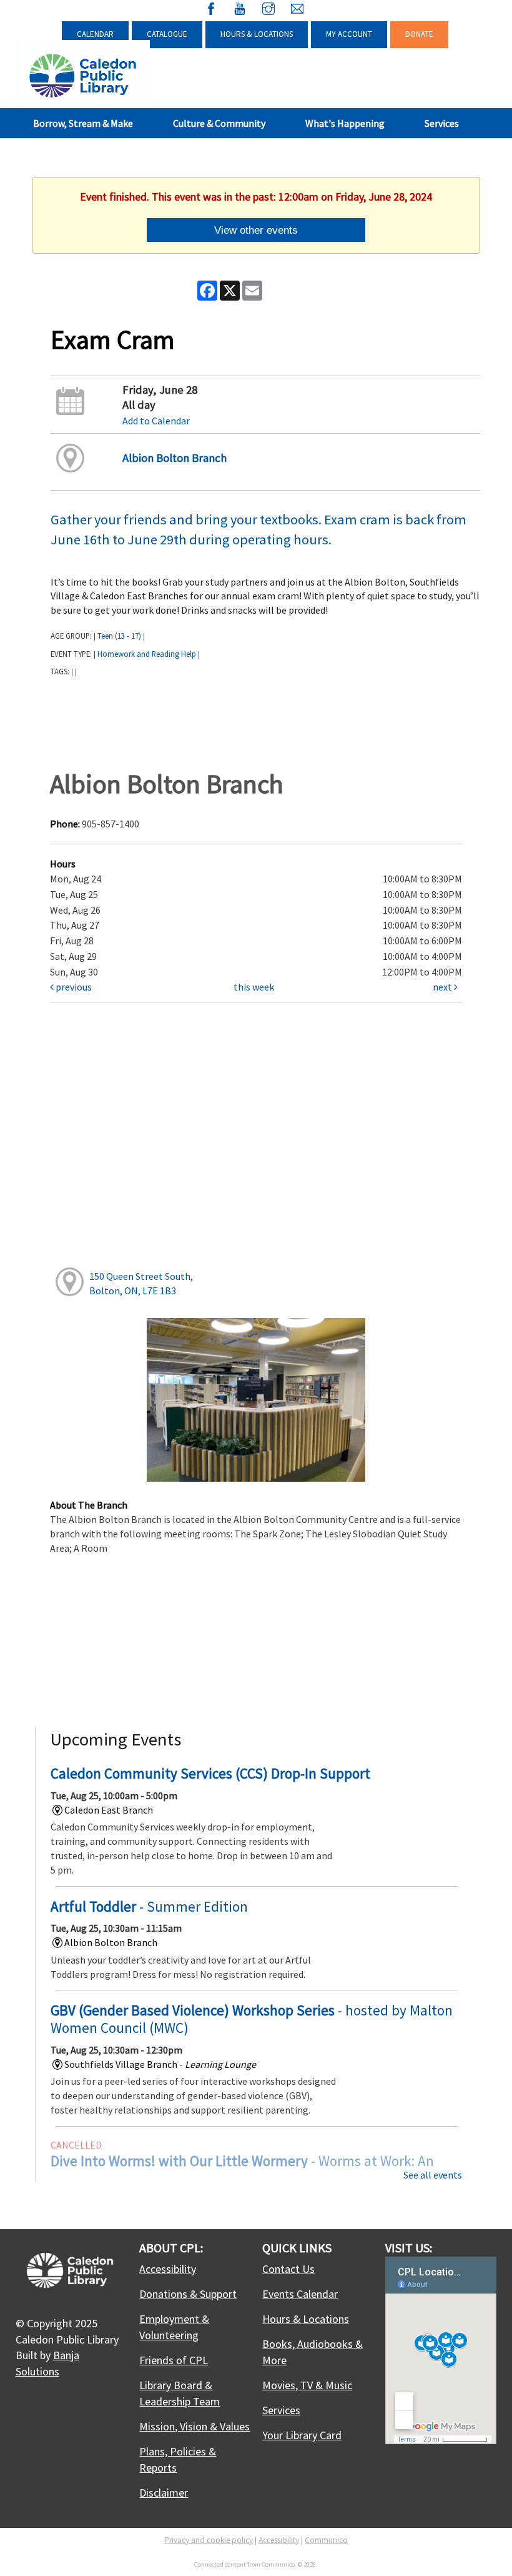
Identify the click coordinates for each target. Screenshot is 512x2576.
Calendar (95, 34)
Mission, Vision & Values (194, 2426)
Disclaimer (164, 2493)
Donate (419, 34)
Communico (326, 2540)
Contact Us (288, 2269)
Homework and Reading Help (147, 654)
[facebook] (211, 7)
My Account (349, 34)
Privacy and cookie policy (209, 2540)
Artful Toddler (149, 1906)
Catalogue (167, 34)
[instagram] (268, 7)
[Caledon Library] (83, 74)
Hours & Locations (257, 34)
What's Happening (345, 123)
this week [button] (254, 987)
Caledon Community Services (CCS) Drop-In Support (210, 1773)
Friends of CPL (174, 2360)
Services (442, 123)
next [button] (443, 987)
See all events (433, 2175)
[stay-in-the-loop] (297, 7)
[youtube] (240, 7)
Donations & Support (188, 2294)
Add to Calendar (156, 421)
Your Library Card (302, 2435)
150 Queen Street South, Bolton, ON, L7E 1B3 (141, 1283)
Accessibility (168, 2269)
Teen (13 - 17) (119, 636)
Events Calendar (300, 2294)
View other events (256, 230)
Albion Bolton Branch (175, 458)
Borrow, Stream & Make (83, 123)
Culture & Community (219, 123)
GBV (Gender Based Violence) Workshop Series (252, 2019)
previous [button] (73, 987)
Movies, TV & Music (307, 2385)
